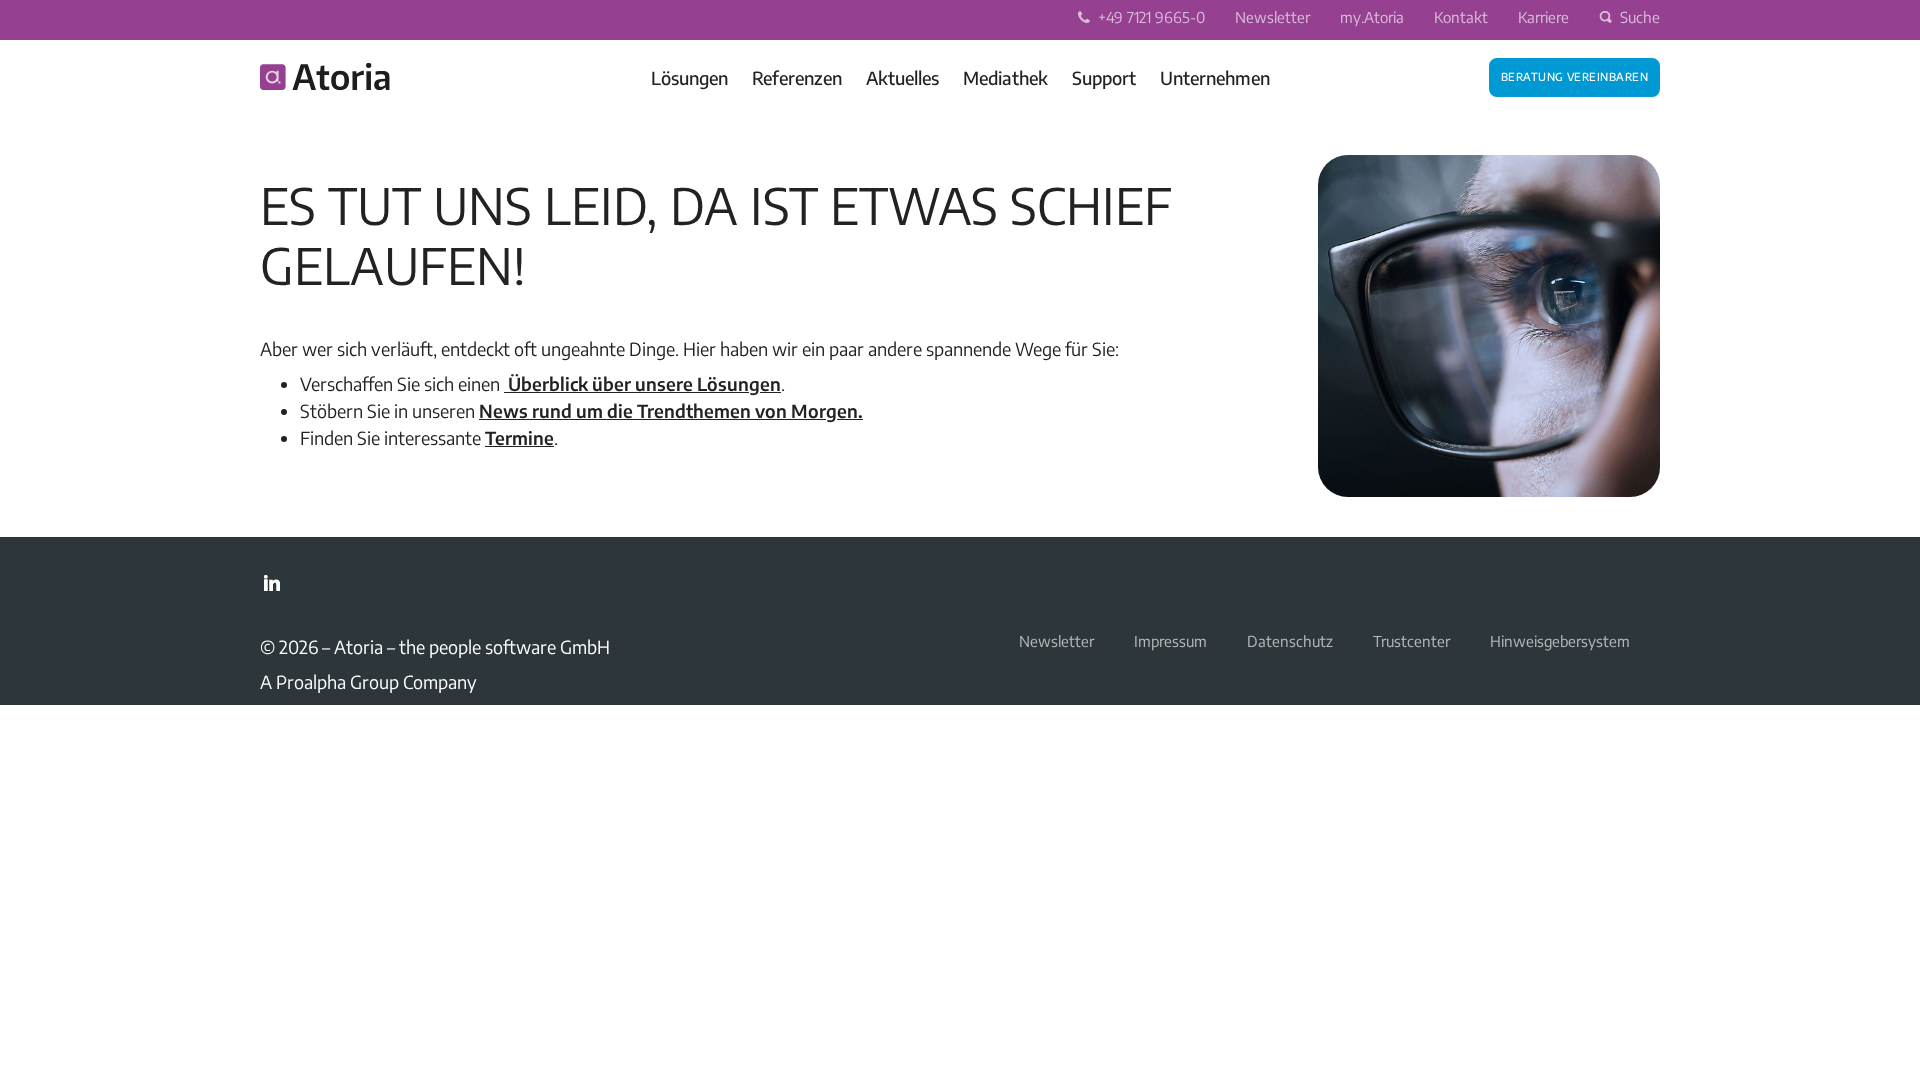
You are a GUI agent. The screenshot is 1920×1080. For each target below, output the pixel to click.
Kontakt (1461, 17)
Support (1104, 77)
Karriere (1543, 17)
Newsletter (1272, 17)
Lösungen (689, 77)
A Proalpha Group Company (368, 681)
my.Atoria (1372, 17)
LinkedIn (272, 583)
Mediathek (1005, 77)
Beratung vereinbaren (1574, 75)
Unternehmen (1215, 77)
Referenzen (797, 77)
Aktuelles (902, 77)
